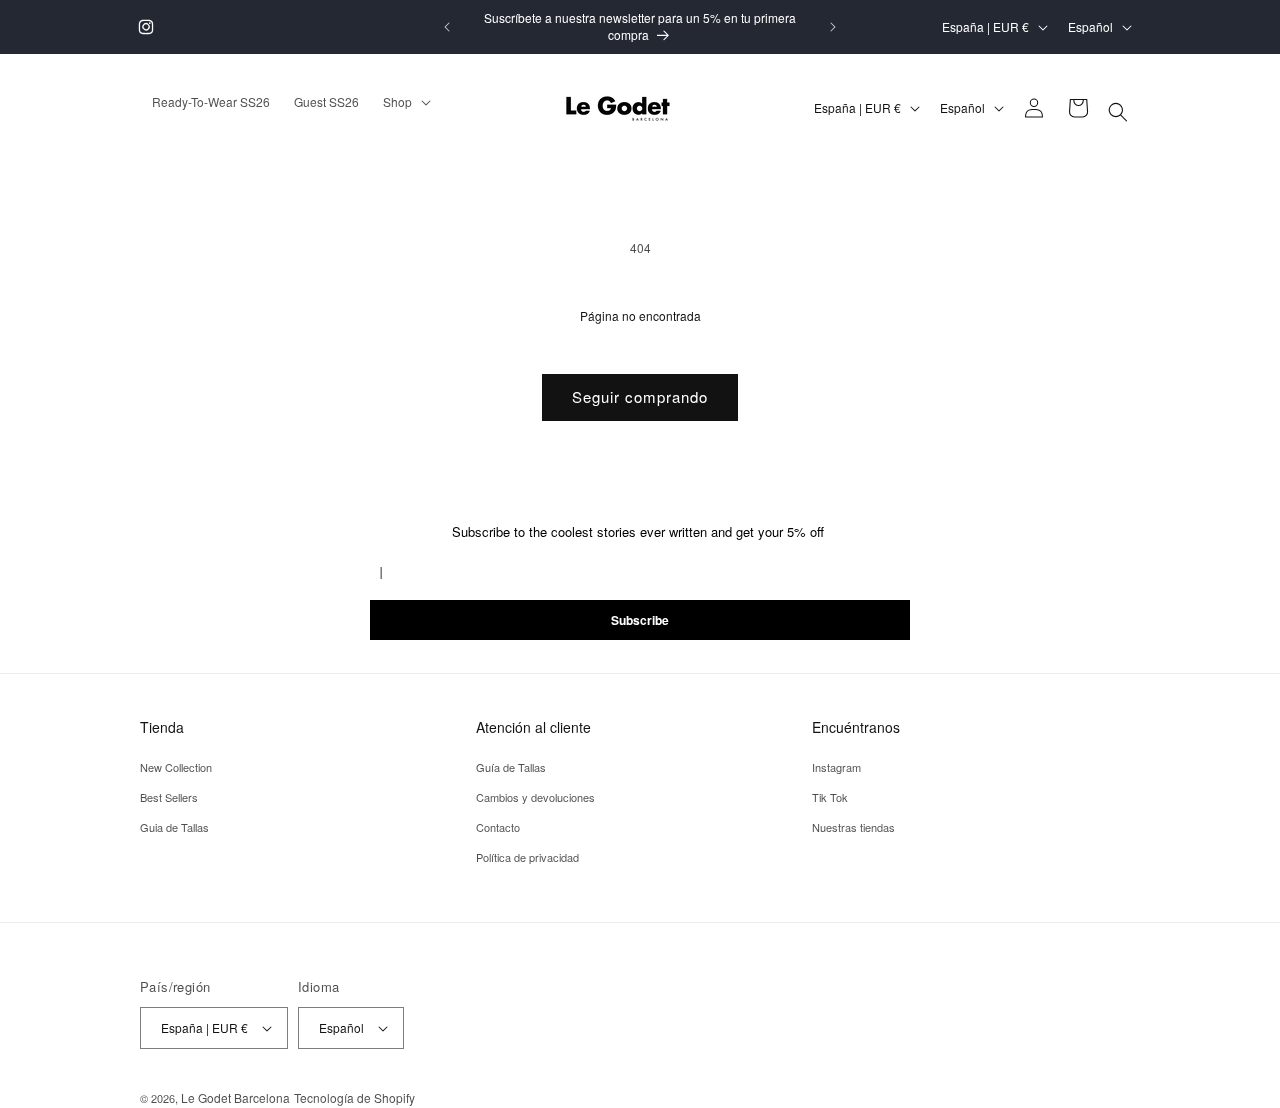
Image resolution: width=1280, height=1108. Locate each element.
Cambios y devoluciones (535, 797)
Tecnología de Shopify (354, 1097)
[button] (1118, 112)
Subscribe (640, 620)
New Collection (176, 767)
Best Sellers (169, 797)
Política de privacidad (527, 856)
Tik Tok (830, 797)
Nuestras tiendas (853, 827)
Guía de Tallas (511, 767)
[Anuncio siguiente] (833, 27)
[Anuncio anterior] (447, 27)
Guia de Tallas (174, 827)
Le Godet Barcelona (235, 1097)
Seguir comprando (640, 396)
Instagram (836, 767)
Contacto (498, 827)
